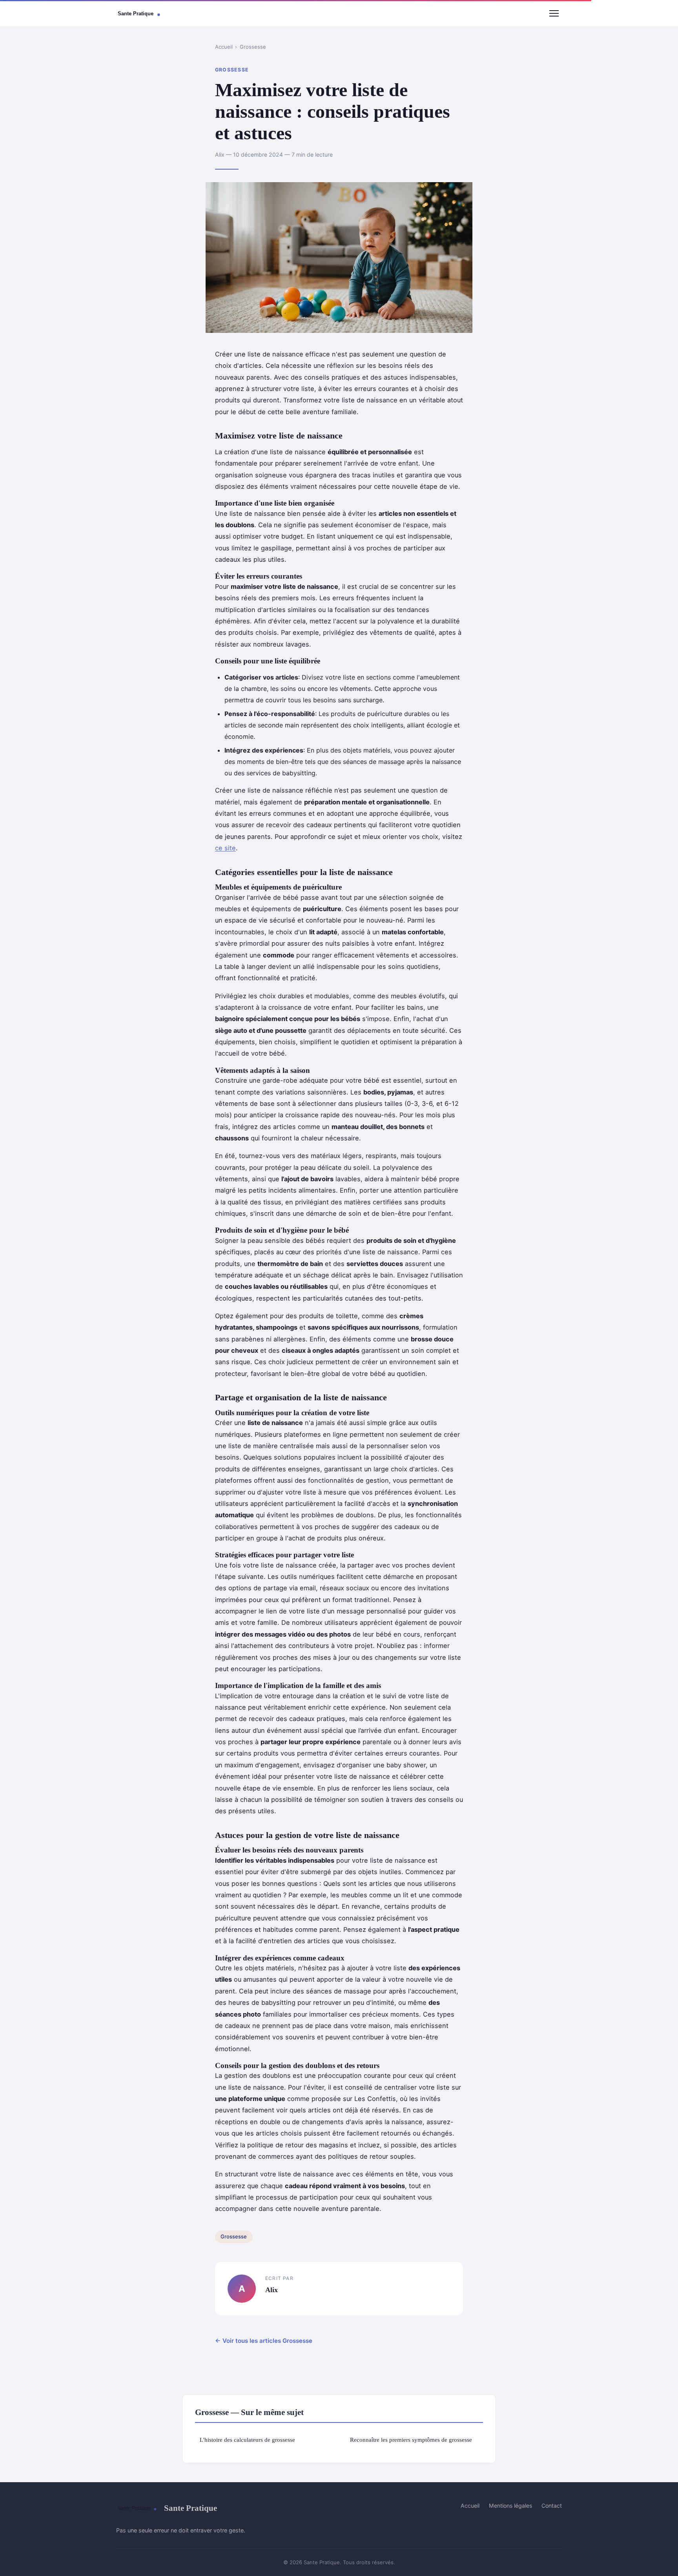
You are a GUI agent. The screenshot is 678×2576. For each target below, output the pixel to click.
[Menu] (554, 13)
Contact (552, 2506)
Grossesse (253, 47)
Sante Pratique (190, 2508)
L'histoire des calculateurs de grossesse (247, 2440)
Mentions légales (510, 2506)
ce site (225, 848)
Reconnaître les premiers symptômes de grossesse (411, 2440)
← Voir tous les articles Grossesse (264, 2341)
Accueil (224, 47)
